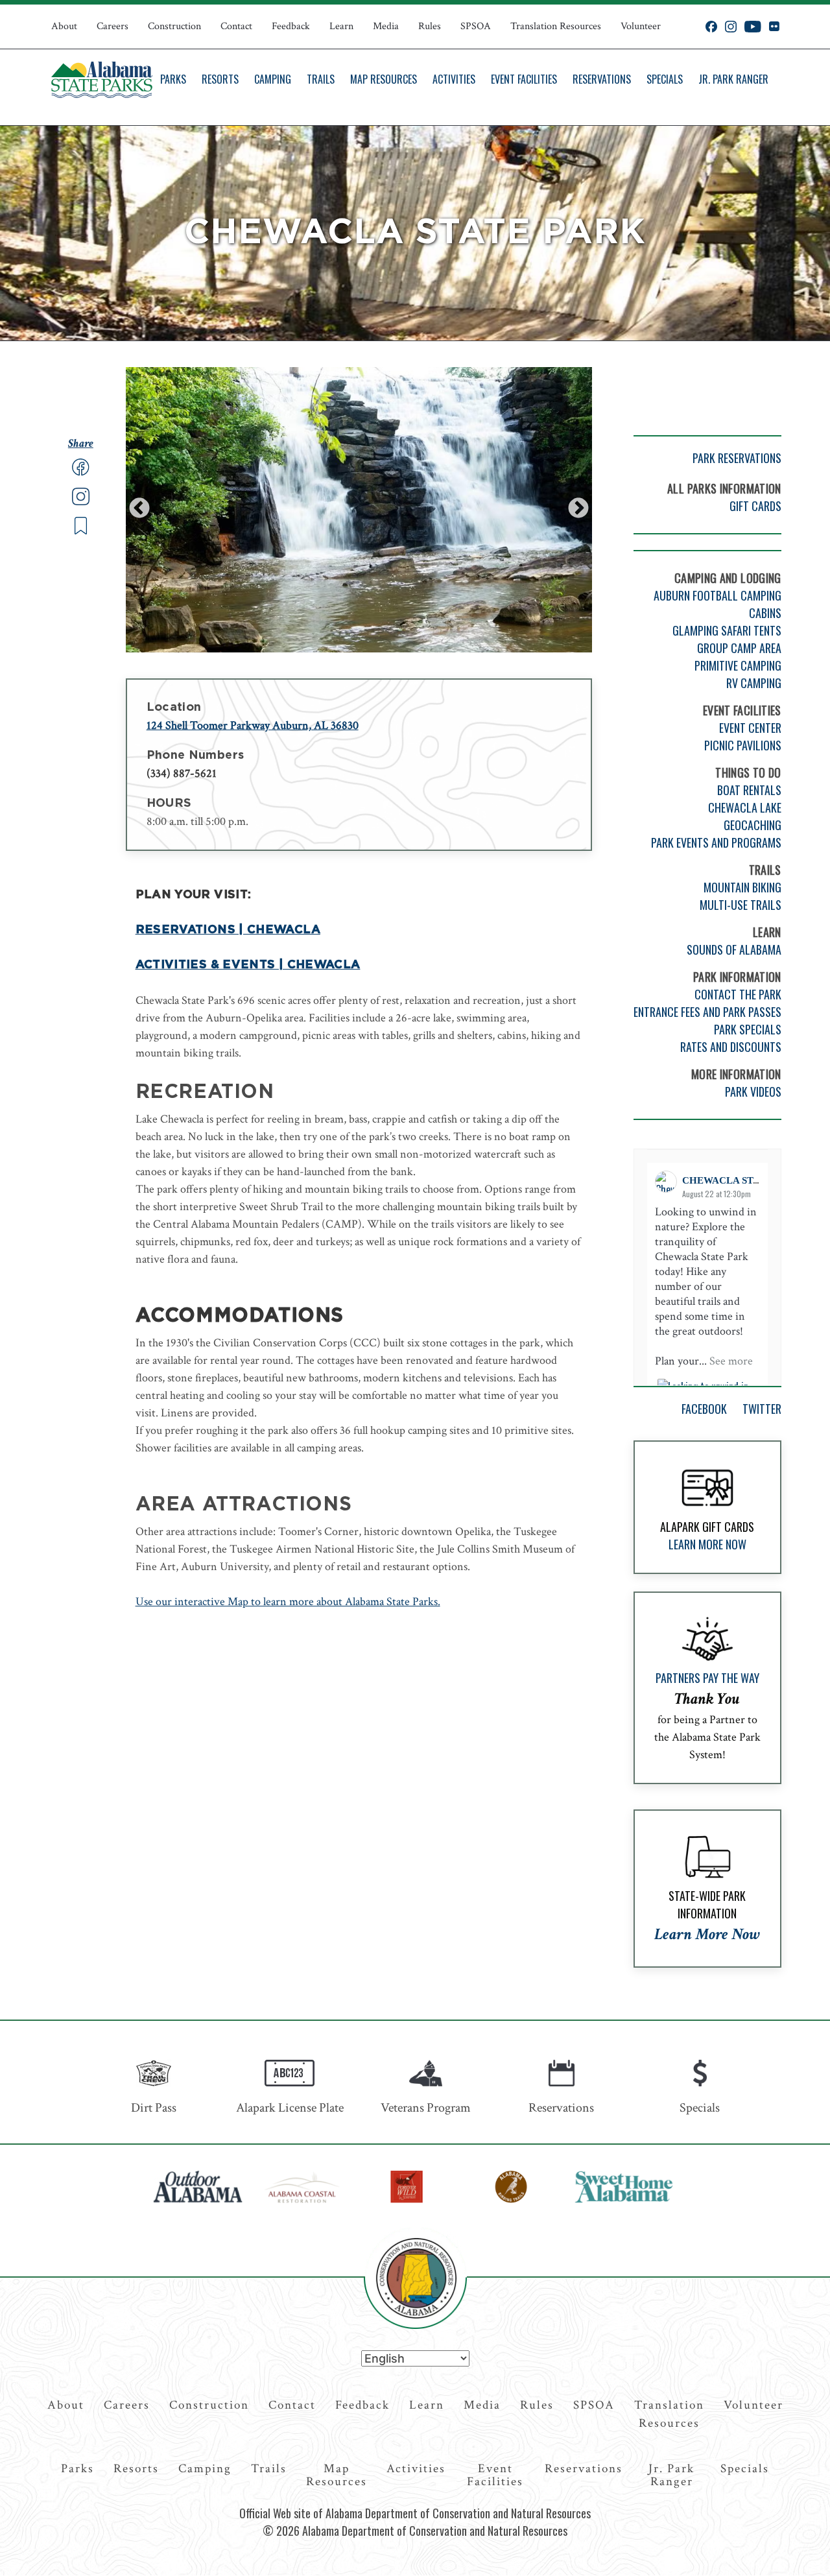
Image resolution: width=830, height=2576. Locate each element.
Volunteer (641, 26)
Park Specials (748, 1029)
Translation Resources (556, 26)
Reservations (602, 79)
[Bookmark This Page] (81, 531)
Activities (454, 79)
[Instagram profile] (731, 27)
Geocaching (753, 825)
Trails (321, 79)
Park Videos (753, 1091)
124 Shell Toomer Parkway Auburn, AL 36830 (253, 725)
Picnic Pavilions (743, 745)
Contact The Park (738, 994)
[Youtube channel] (753, 27)
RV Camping (754, 683)
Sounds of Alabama (734, 949)
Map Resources (384, 79)
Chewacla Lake (745, 807)
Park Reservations (737, 458)
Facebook (704, 1409)
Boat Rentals (749, 790)
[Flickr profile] (774, 27)
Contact (236, 26)
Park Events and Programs (716, 842)
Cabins (765, 613)
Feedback (291, 26)
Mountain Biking (742, 887)
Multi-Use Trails (741, 905)
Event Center (750, 728)
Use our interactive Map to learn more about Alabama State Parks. (288, 1602)
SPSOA (476, 26)
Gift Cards (755, 506)
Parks (173, 79)
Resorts (220, 79)
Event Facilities (524, 79)
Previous (139, 509)
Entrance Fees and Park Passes (707, 1012)
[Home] (102, 80)
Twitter (762, 1409)
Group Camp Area (739, 648)
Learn (341, 26)
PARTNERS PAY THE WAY (707, 1678)
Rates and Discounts (731, 1047)
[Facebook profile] (711, 27)
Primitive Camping (738, 665)
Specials (665, 79)
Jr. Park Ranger (733, 79)
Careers (113, 26)
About (64, 26)
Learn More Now (707, 1544)
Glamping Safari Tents (727, 630)
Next (578, 509)
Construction (174, 26)
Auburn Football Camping (717, 595)
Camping (273, 79)
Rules (430, 26)
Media (386, 26)
